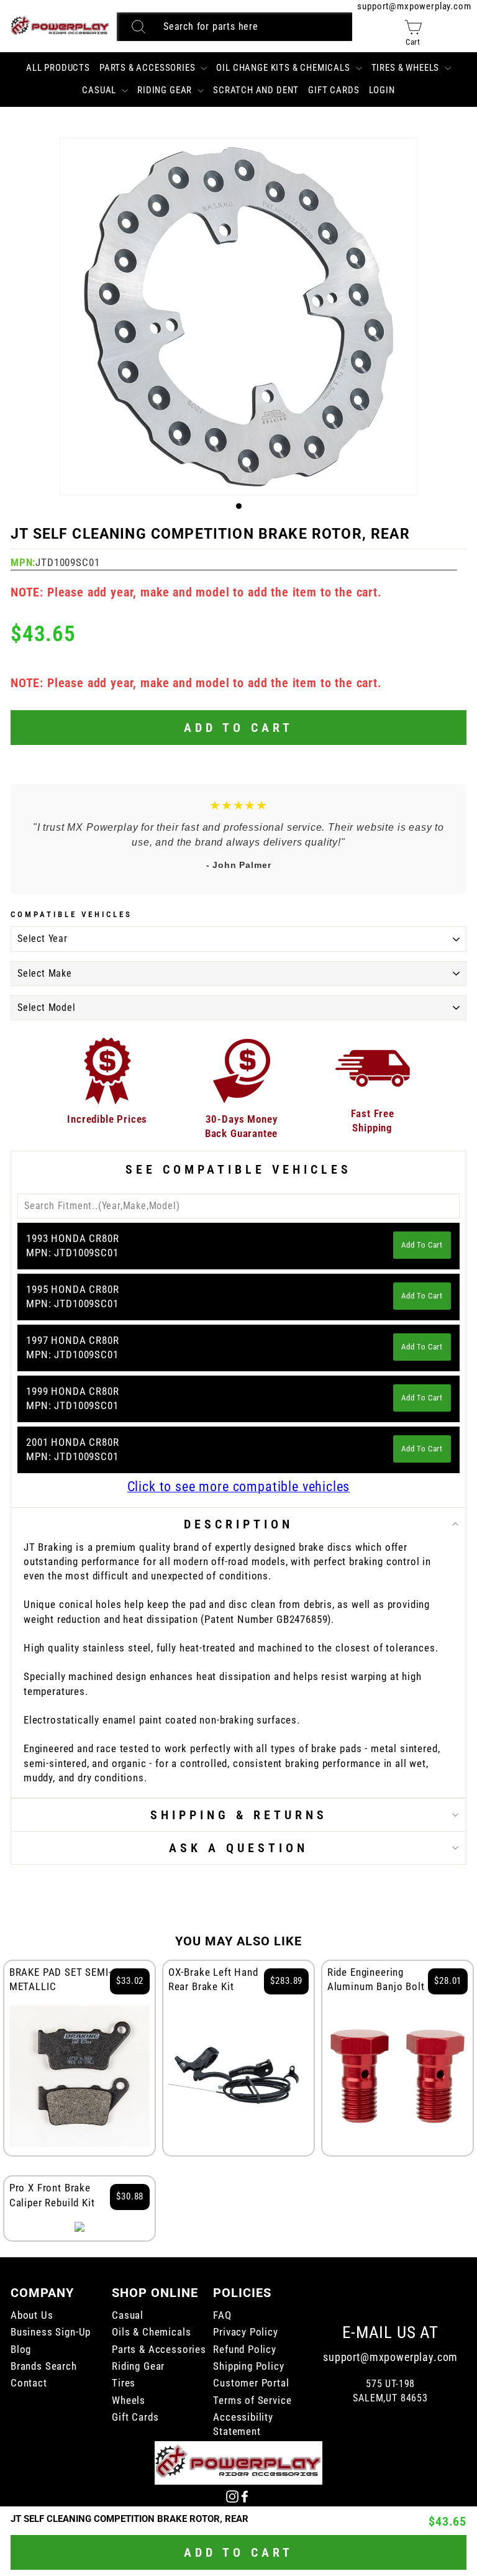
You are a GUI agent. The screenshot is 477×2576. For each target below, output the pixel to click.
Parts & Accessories (149, 68)
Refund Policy (245, 2350)
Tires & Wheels (407, 68)
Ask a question (238, 1848)
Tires (124, 2383)
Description (238, 1524)
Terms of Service (252, 2400)
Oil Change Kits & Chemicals (284, 68)
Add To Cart (422, 1245)
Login (382, 90)
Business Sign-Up (51, 2332)
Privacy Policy (246, 2332)
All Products (58, 68)
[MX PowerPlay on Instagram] (232, 2496)
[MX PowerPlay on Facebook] (245, 2496)
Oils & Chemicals (151, 2332)
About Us (32, 2315)
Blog (21, 2350)
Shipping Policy (248, 2366)
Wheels (129, 2400)
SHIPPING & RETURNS (239, 1815)
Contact (29, 2383)
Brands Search (44, 2366)
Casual (100, 90)
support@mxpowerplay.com (414, 6)
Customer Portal (251, 2383)
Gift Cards (334, 90)
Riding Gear (166, 90)
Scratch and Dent (256, 90)
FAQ (222, 2315)
